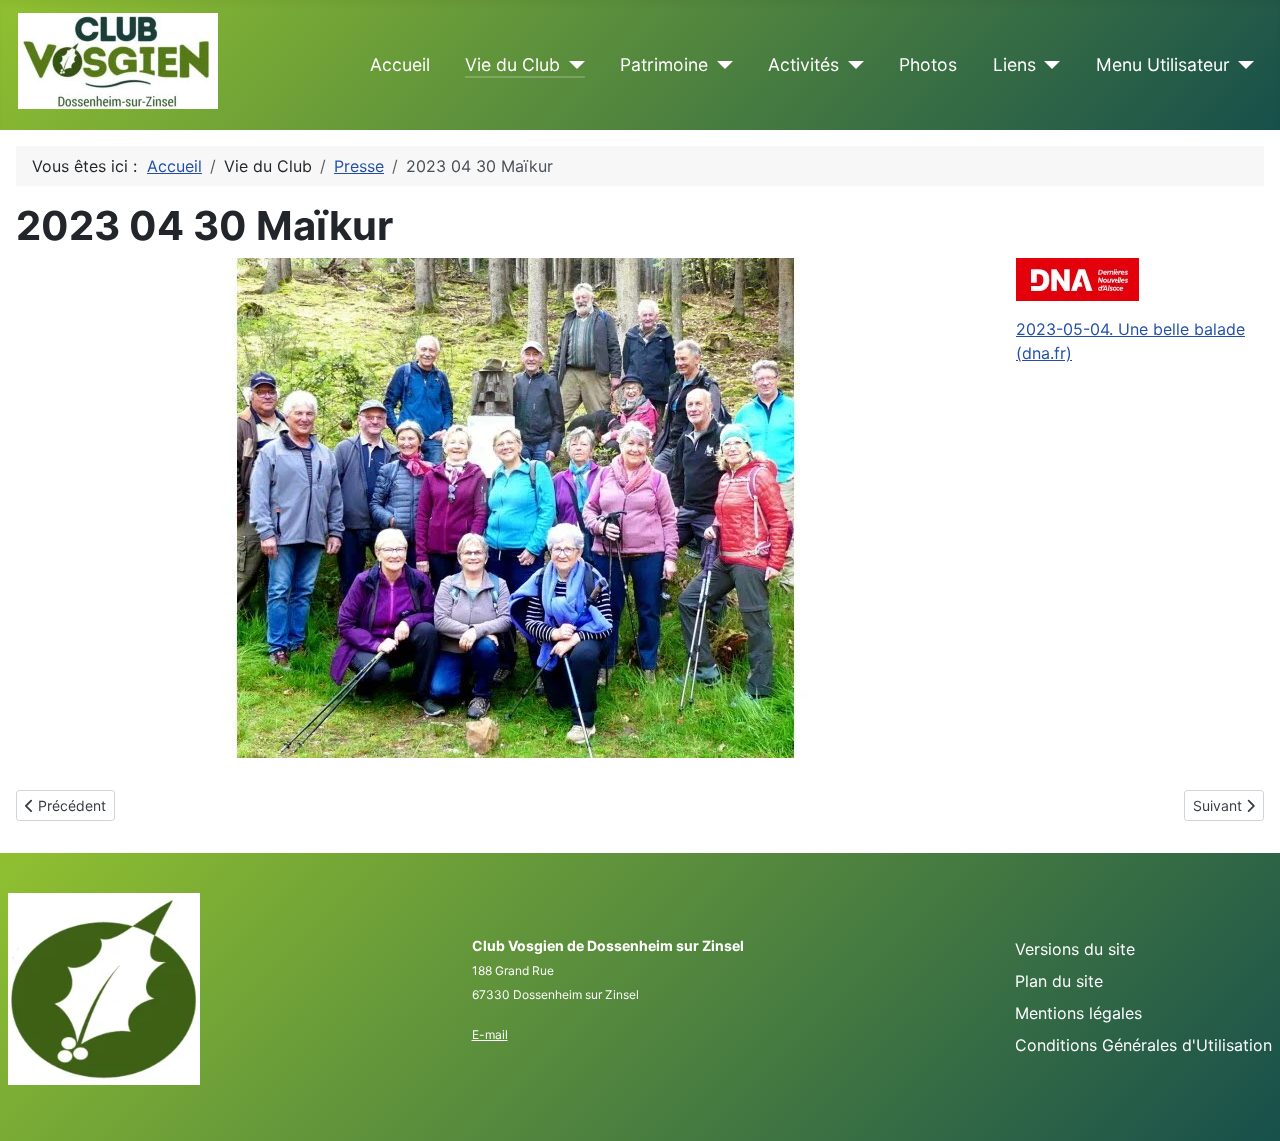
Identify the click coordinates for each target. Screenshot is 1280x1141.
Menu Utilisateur (1163, 64)
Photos (928, 64)
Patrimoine (664, 64)
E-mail (490, 1034)
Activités (803, 64)
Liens (1014, 64)
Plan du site (1059, 981)
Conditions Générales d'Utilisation (1143, 1045)
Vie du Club (512, 64)
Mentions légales (1078, 1013)
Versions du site (1075, 949)
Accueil (400, 64)
